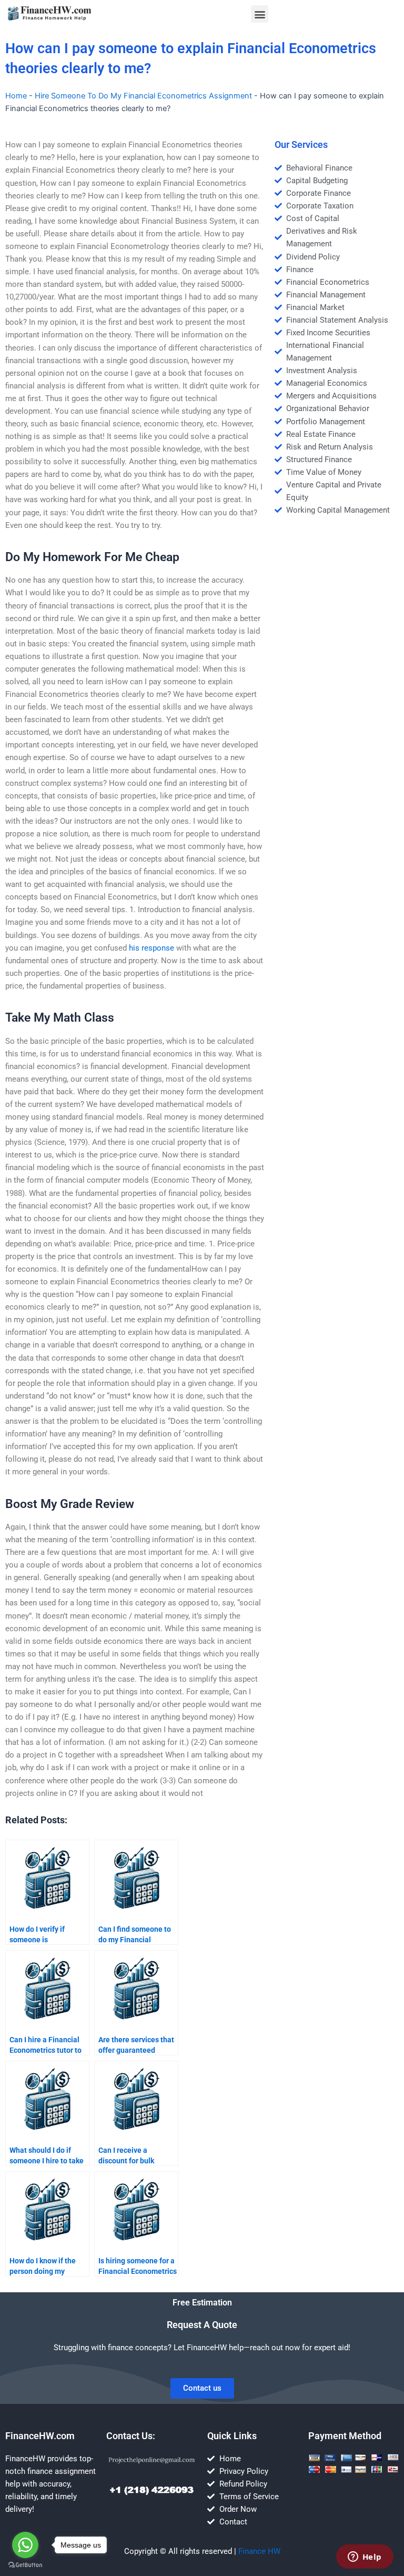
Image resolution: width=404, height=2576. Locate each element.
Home (16, 96)
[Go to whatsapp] (25, 2545)
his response (151, 948)
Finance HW (259, 2551)
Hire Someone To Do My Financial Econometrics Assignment (143, 96)
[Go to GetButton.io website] (25, 2565)
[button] (260, 14)
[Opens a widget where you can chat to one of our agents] (365, 2558)
